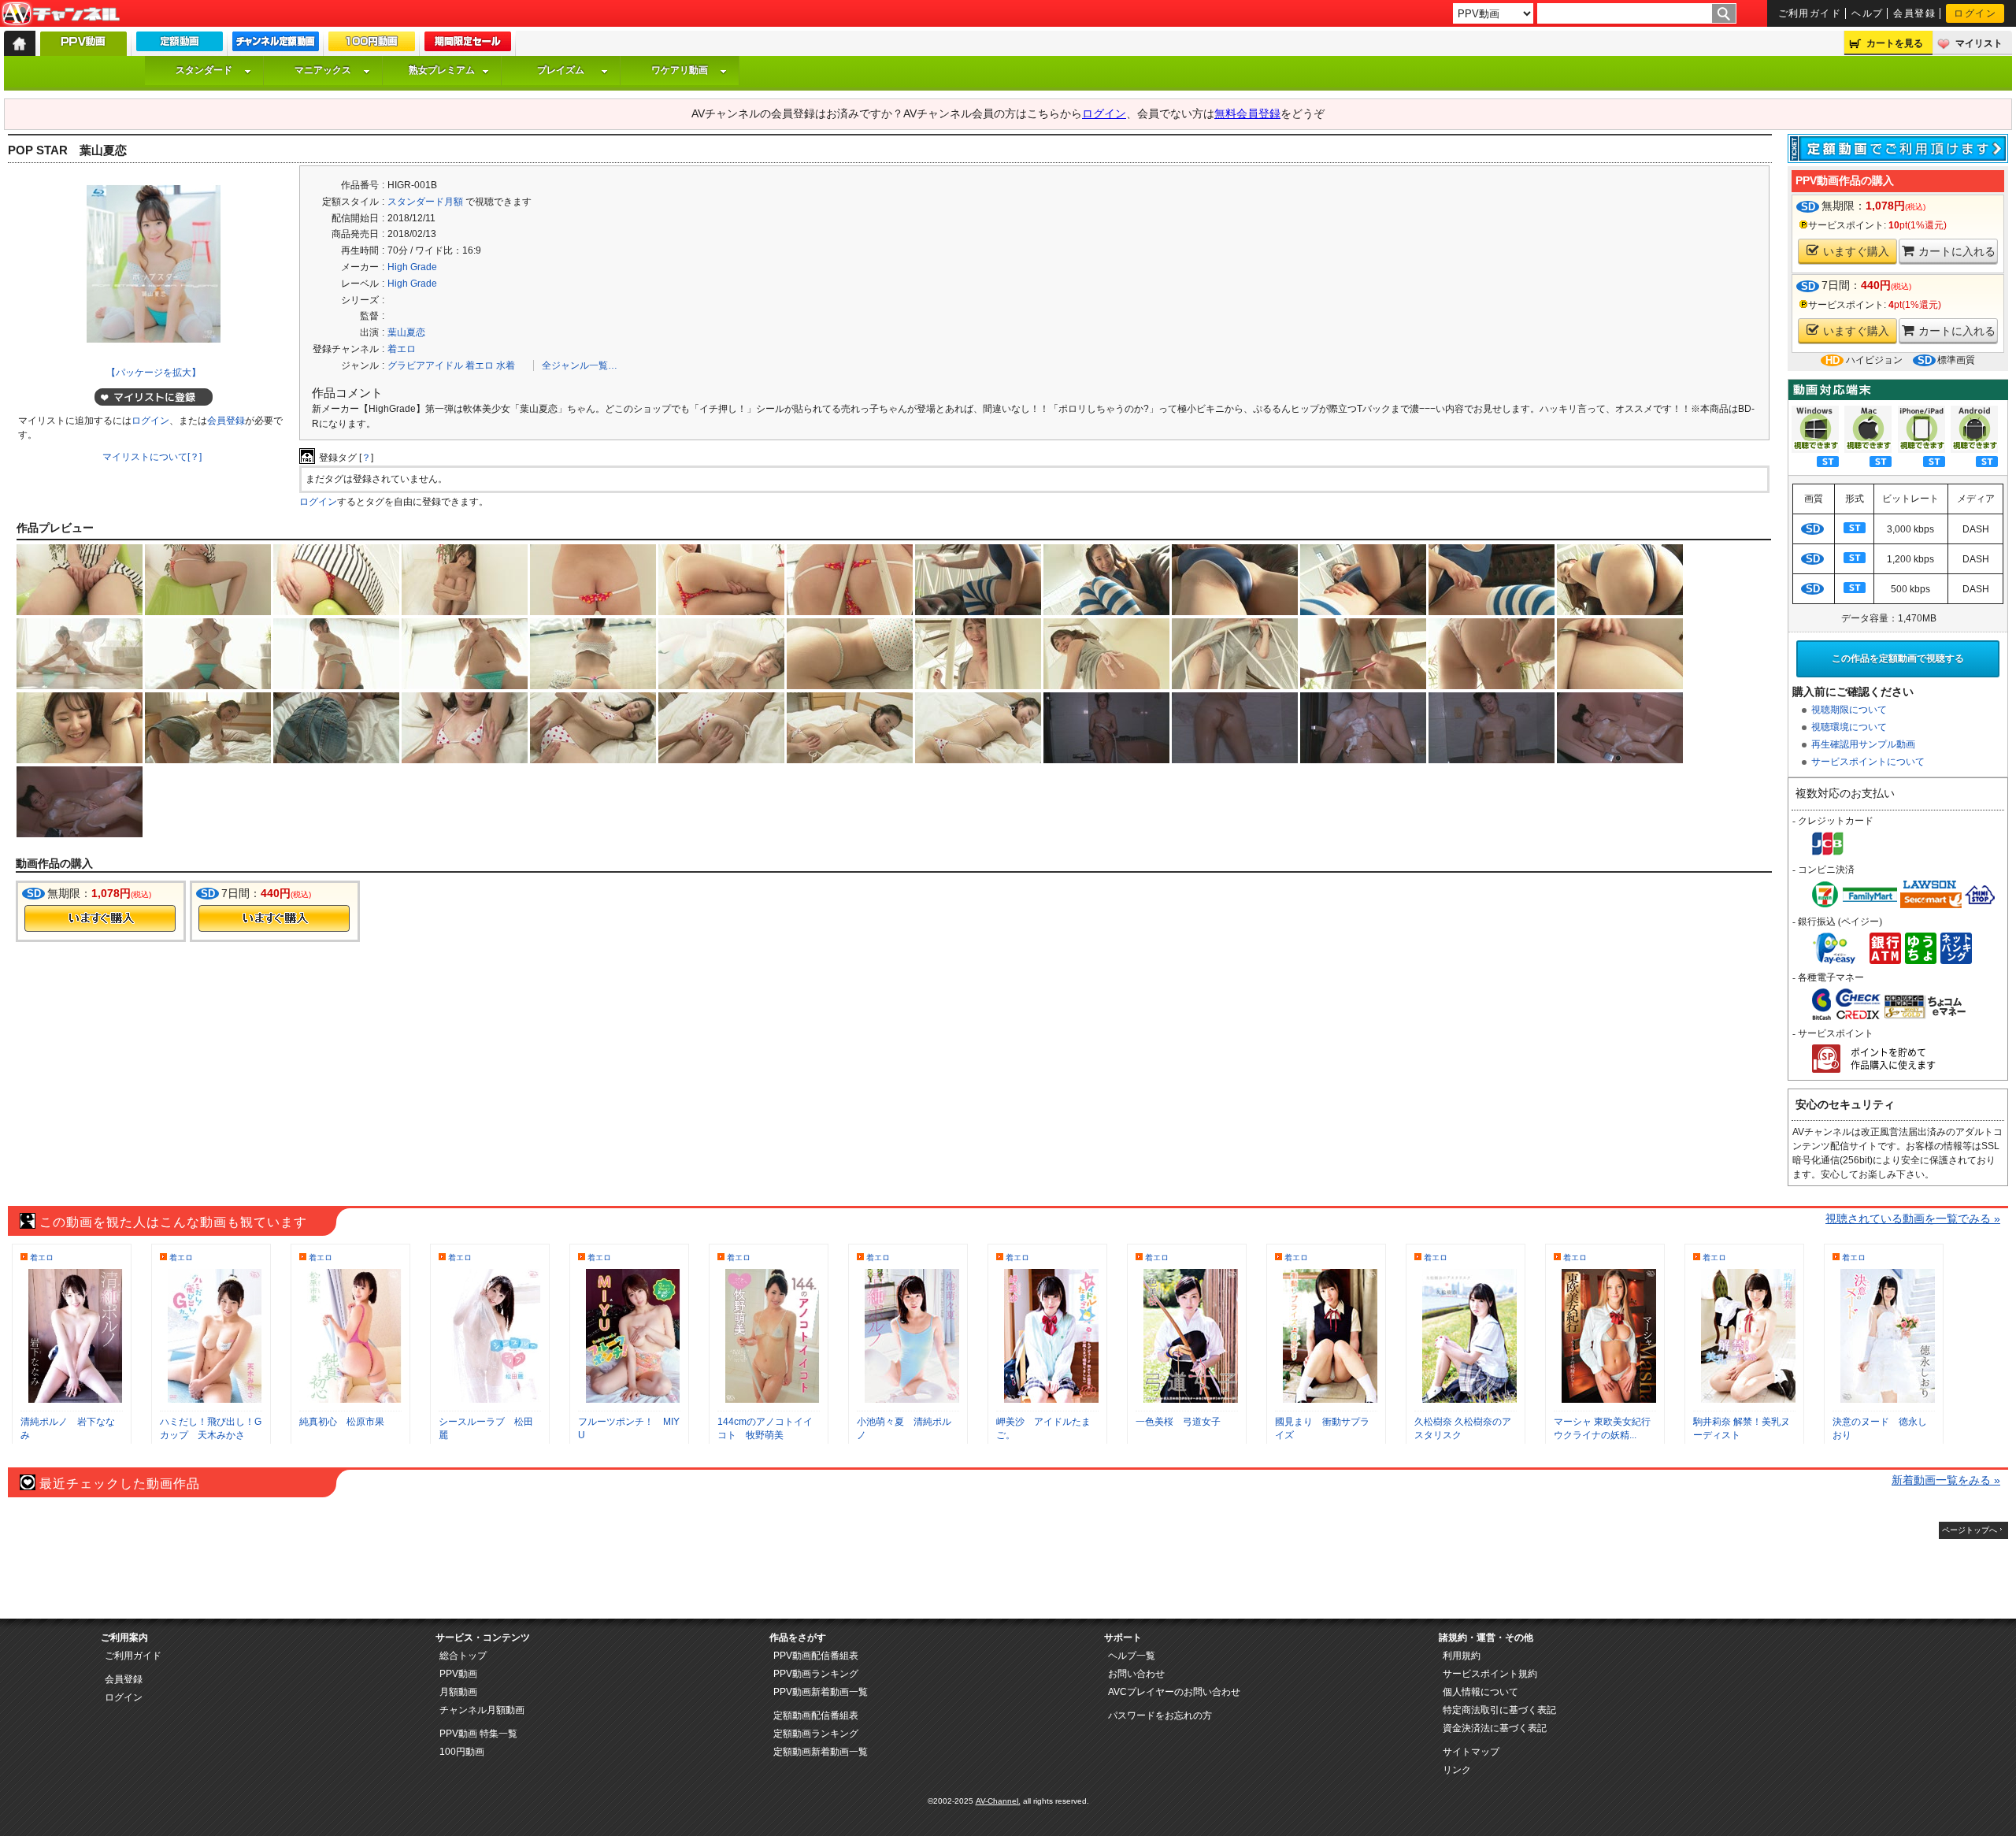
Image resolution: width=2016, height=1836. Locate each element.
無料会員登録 (1247, 113)
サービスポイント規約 (1490, 1674)
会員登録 (1914, 13)
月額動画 (458, 1692)
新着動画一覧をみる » (1946, 1480)
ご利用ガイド (1810, 13)
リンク (1457, 1770)
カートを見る (1895, 43)
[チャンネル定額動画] (276, 45)
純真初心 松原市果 (342, 1422)
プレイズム (561, 70)
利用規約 (1462, 1656)
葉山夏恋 (406, 332)
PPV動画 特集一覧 (478, 1734)
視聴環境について (1849, 727)
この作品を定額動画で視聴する (1898, 658)
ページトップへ (1970, 1530)
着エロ (402, 349)
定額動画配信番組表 (816, 1715)
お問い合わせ (1136, 1674)
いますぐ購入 (1856, 251)
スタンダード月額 (425, 202)
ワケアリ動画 (680, 70)
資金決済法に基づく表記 (1495, 1728)
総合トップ (463, 1656)
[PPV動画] (83, 48)
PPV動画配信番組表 (816, 1656)
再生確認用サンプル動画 (1863, 744)
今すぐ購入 (100, 918)
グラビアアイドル (425, 365)
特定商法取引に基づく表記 (1499, 1710)
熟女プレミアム (442, 70)
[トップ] (20, 43)
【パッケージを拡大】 (154, 373)
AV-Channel (61, 14)
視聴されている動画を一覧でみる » (1913, 1218)
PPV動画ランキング (816, 1674)
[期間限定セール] (468, 45)
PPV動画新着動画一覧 (821, 1692)
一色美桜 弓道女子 (1178, 1422)
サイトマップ (1471, 1752)
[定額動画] (180, 45)
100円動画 (462, 1752)
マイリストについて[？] (152, 457)
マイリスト (1979, 43)
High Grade (412, 267)
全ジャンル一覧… (580, 365)
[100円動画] (372, 45)
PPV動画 (458, 1674)
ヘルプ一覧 (1132, 1656)
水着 (506, 365)
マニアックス (323, 70)
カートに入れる (1957, 251)
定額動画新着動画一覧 (821, 1752)
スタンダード (204, 70)
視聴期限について (1849, 710)
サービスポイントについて (1868, 762)
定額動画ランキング (816, 1734)
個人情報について (1480, 1692)
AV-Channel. (998, 1801)
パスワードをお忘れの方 (1160, 1715)
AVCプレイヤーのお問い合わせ (1174, 1692)
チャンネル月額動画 (482, 1710)
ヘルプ (1867, 13)
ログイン (1975, 13)
